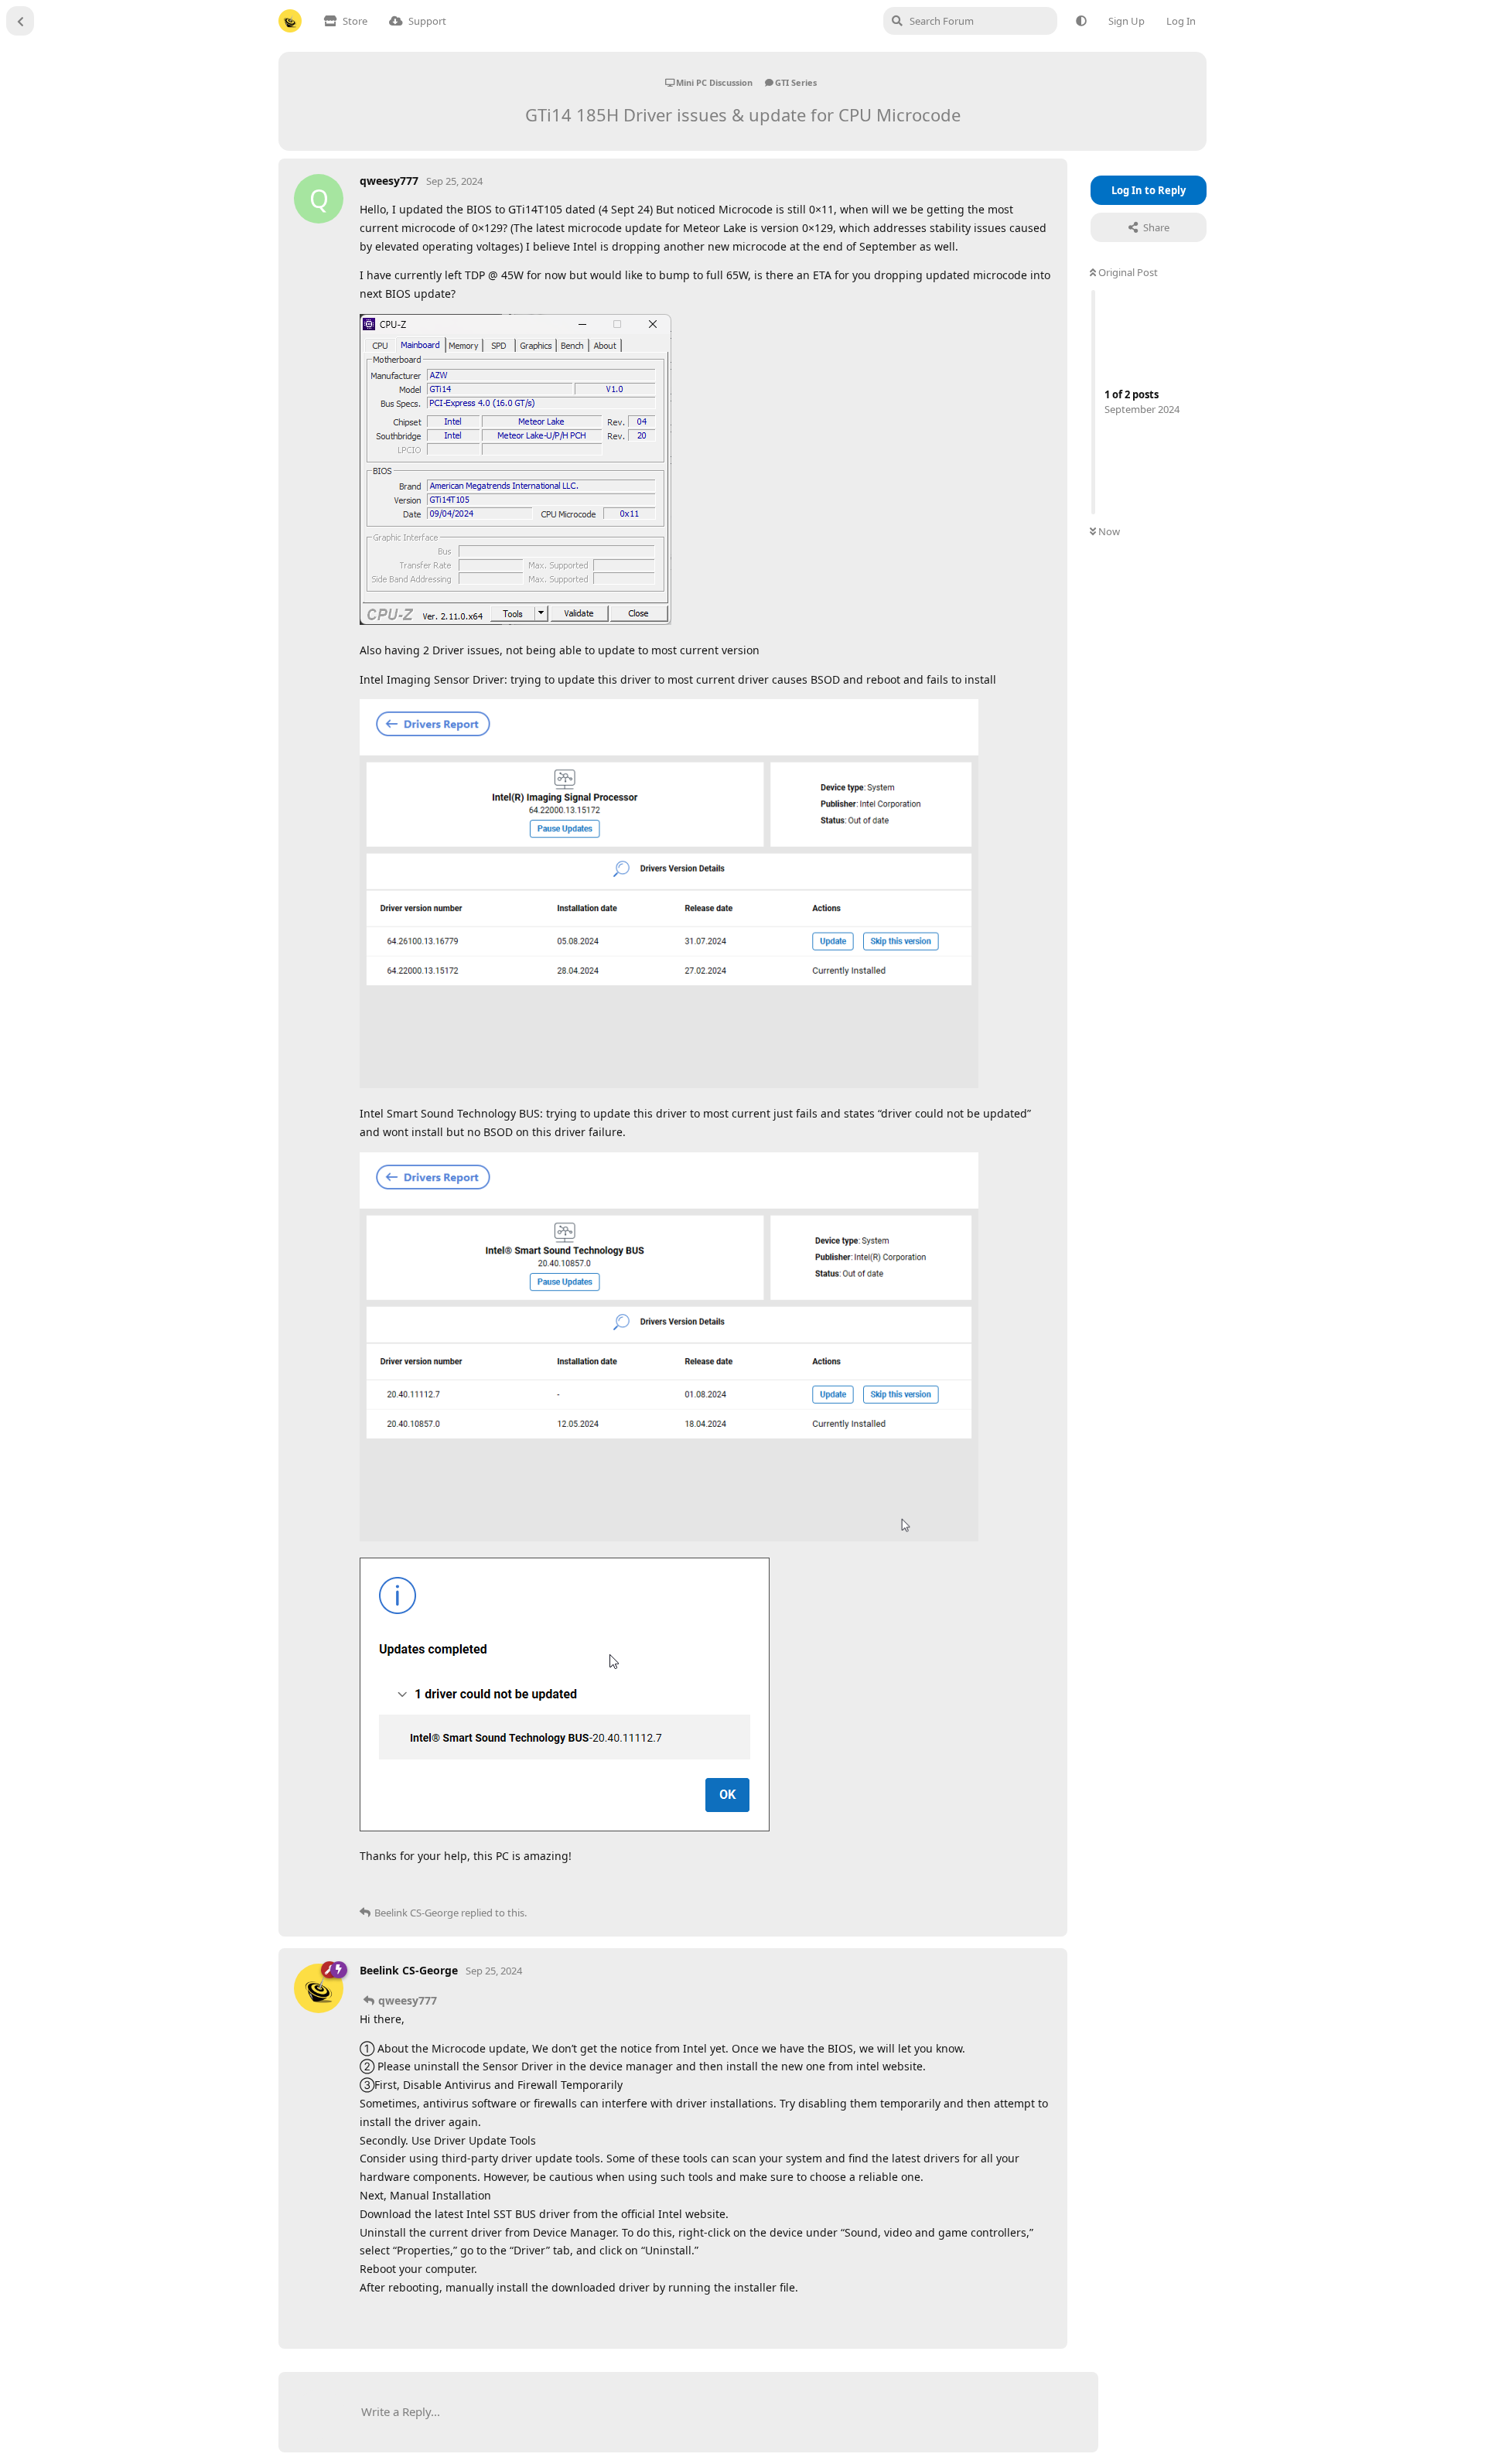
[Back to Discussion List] (20, 21)
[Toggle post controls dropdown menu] (1038, 1887)
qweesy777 (408, 2000)
